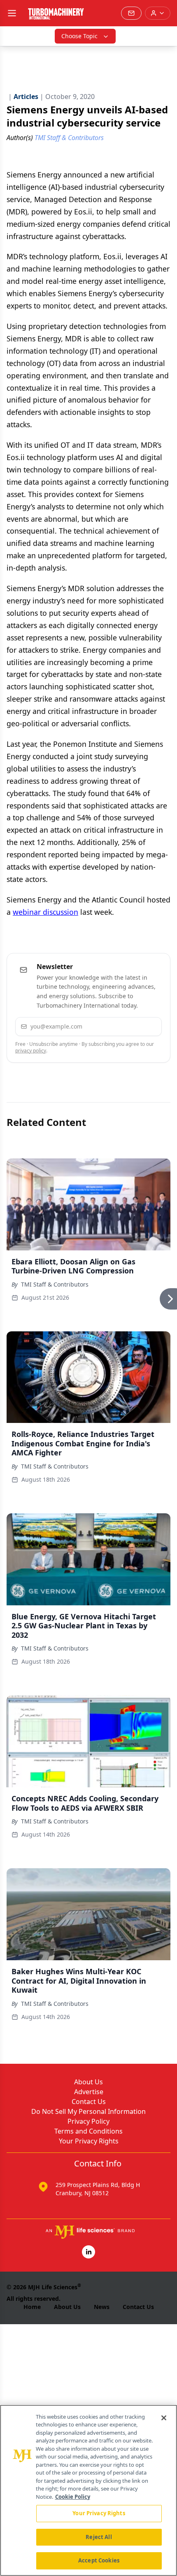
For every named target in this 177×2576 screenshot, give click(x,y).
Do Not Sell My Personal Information (88, 2111)
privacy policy (31, 1051)
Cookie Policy (73, 2497)
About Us (88, 2082)
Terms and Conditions (88, 2131)
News (102, 2307)
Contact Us (89, 2102)
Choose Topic (79, 36)
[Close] (164, 2418)
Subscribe (132, 1026)
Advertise (89, 2092)
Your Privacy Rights (89, 2141)
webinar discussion (45, 912)
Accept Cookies (99, 2560)
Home (32, 2307)
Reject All (99, 2537)
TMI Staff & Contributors (55, 1284)
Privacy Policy (88, 2121)
